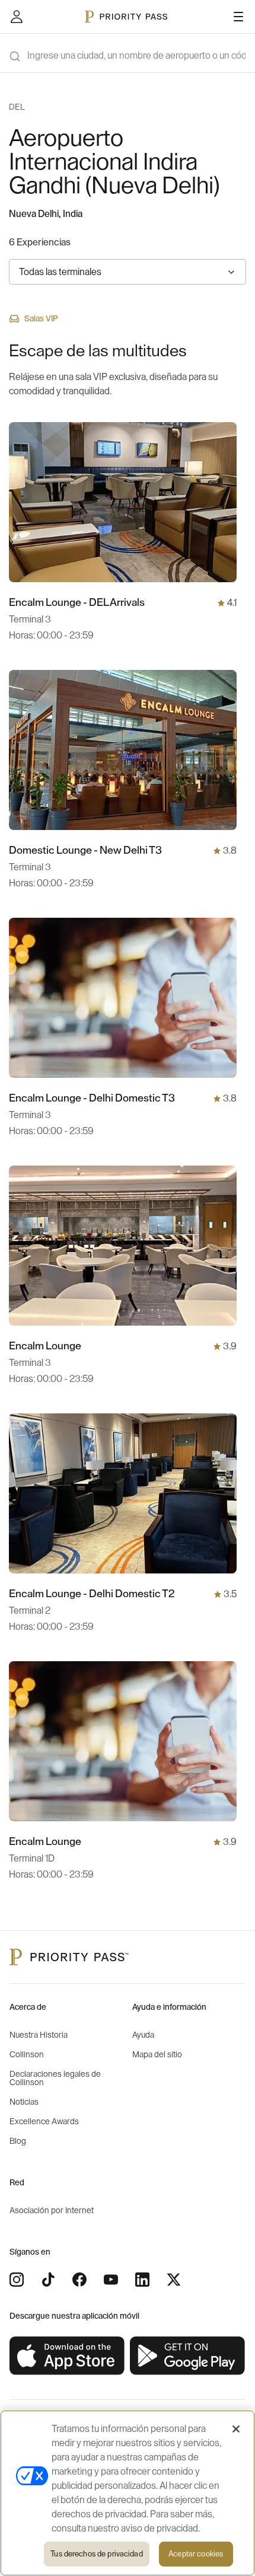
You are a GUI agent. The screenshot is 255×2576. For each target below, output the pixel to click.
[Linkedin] (142, 2280)
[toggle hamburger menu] (238, 17)
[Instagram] (17, 2280)
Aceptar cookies (196, 2554)
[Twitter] (174, 2280)
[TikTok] (48, 2280)
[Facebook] (79, 2280)
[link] (67, 2356)
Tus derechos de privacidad (96, 2554)
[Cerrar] (236, 2429)
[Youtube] (111, 2280)
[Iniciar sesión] (17, 17)
